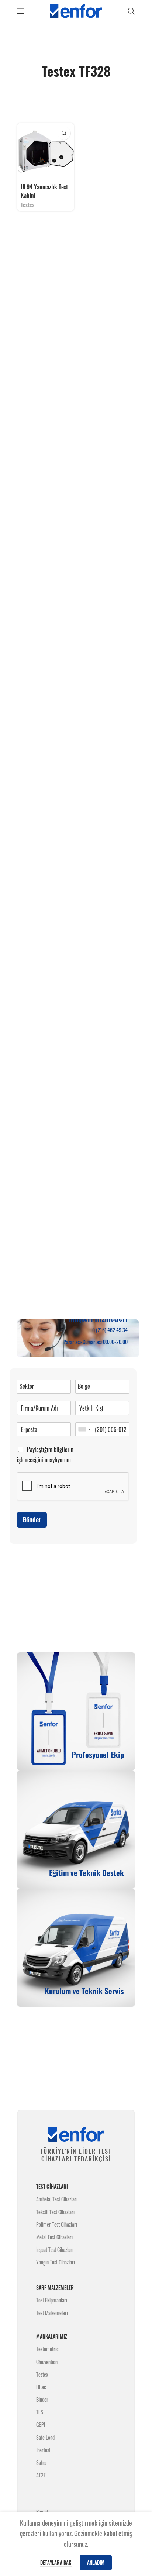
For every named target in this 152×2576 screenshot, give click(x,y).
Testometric (47, 2349)
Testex (27, 205)
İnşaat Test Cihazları (55, 2249)
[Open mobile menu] (21, 11)
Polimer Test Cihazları (57, 2224)
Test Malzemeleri (52, 2313)
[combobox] (84, 1429)
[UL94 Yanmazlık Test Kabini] (46, 152)
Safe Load (45, 2437)
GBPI (41, 2424)
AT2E (41, 2475)
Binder (42, 2399)
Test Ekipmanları (52, 2300)
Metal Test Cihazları (54, 2237)
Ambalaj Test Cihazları (57, 2199)
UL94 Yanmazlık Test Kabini (44, 191)
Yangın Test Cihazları (56, 2262)
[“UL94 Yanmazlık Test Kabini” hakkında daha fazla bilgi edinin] (64, 133)
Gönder (32, 1519)
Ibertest (43, 2450)
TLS (40, 2412)
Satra (41, 2462)
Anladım (96, 2562)
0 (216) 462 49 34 (110, 1330)
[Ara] (131, 11)
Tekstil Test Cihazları (55, 2212)
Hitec (41, 2387)
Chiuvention (47, 2362)
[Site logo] (76, 10)
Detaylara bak (56, 2562)
